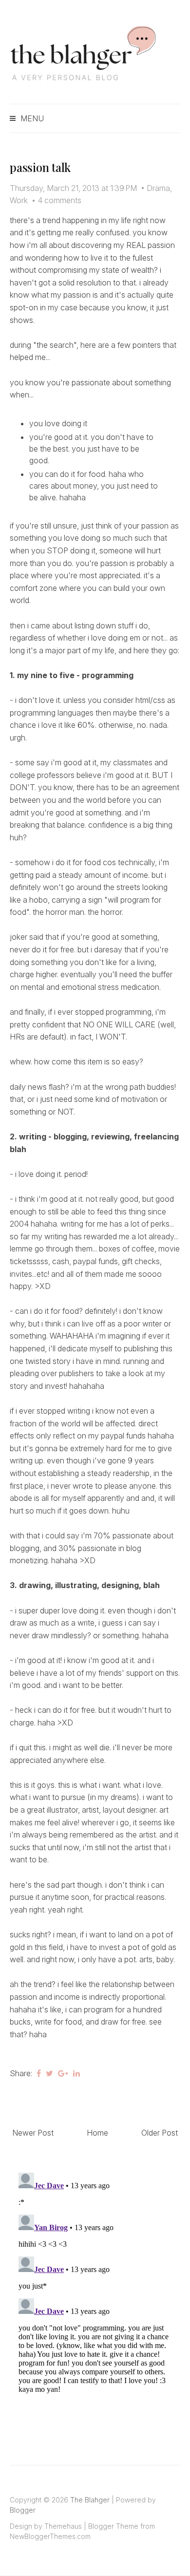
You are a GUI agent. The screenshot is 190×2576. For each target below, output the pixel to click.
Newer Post (33, 2133)
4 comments (59, 200)
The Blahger (90, 2500)
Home (97, 2133)
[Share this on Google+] (63, 2073)
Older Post (160, 2133)
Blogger (23, 2510)
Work (19, 200)
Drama (158, 188)
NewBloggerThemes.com (50, 2536)
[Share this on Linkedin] (76, 2073)
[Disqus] (95, 2291)
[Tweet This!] (49, 2073)
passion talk (40, 167)
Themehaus (63, 2526)
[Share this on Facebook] (39, 2073)
